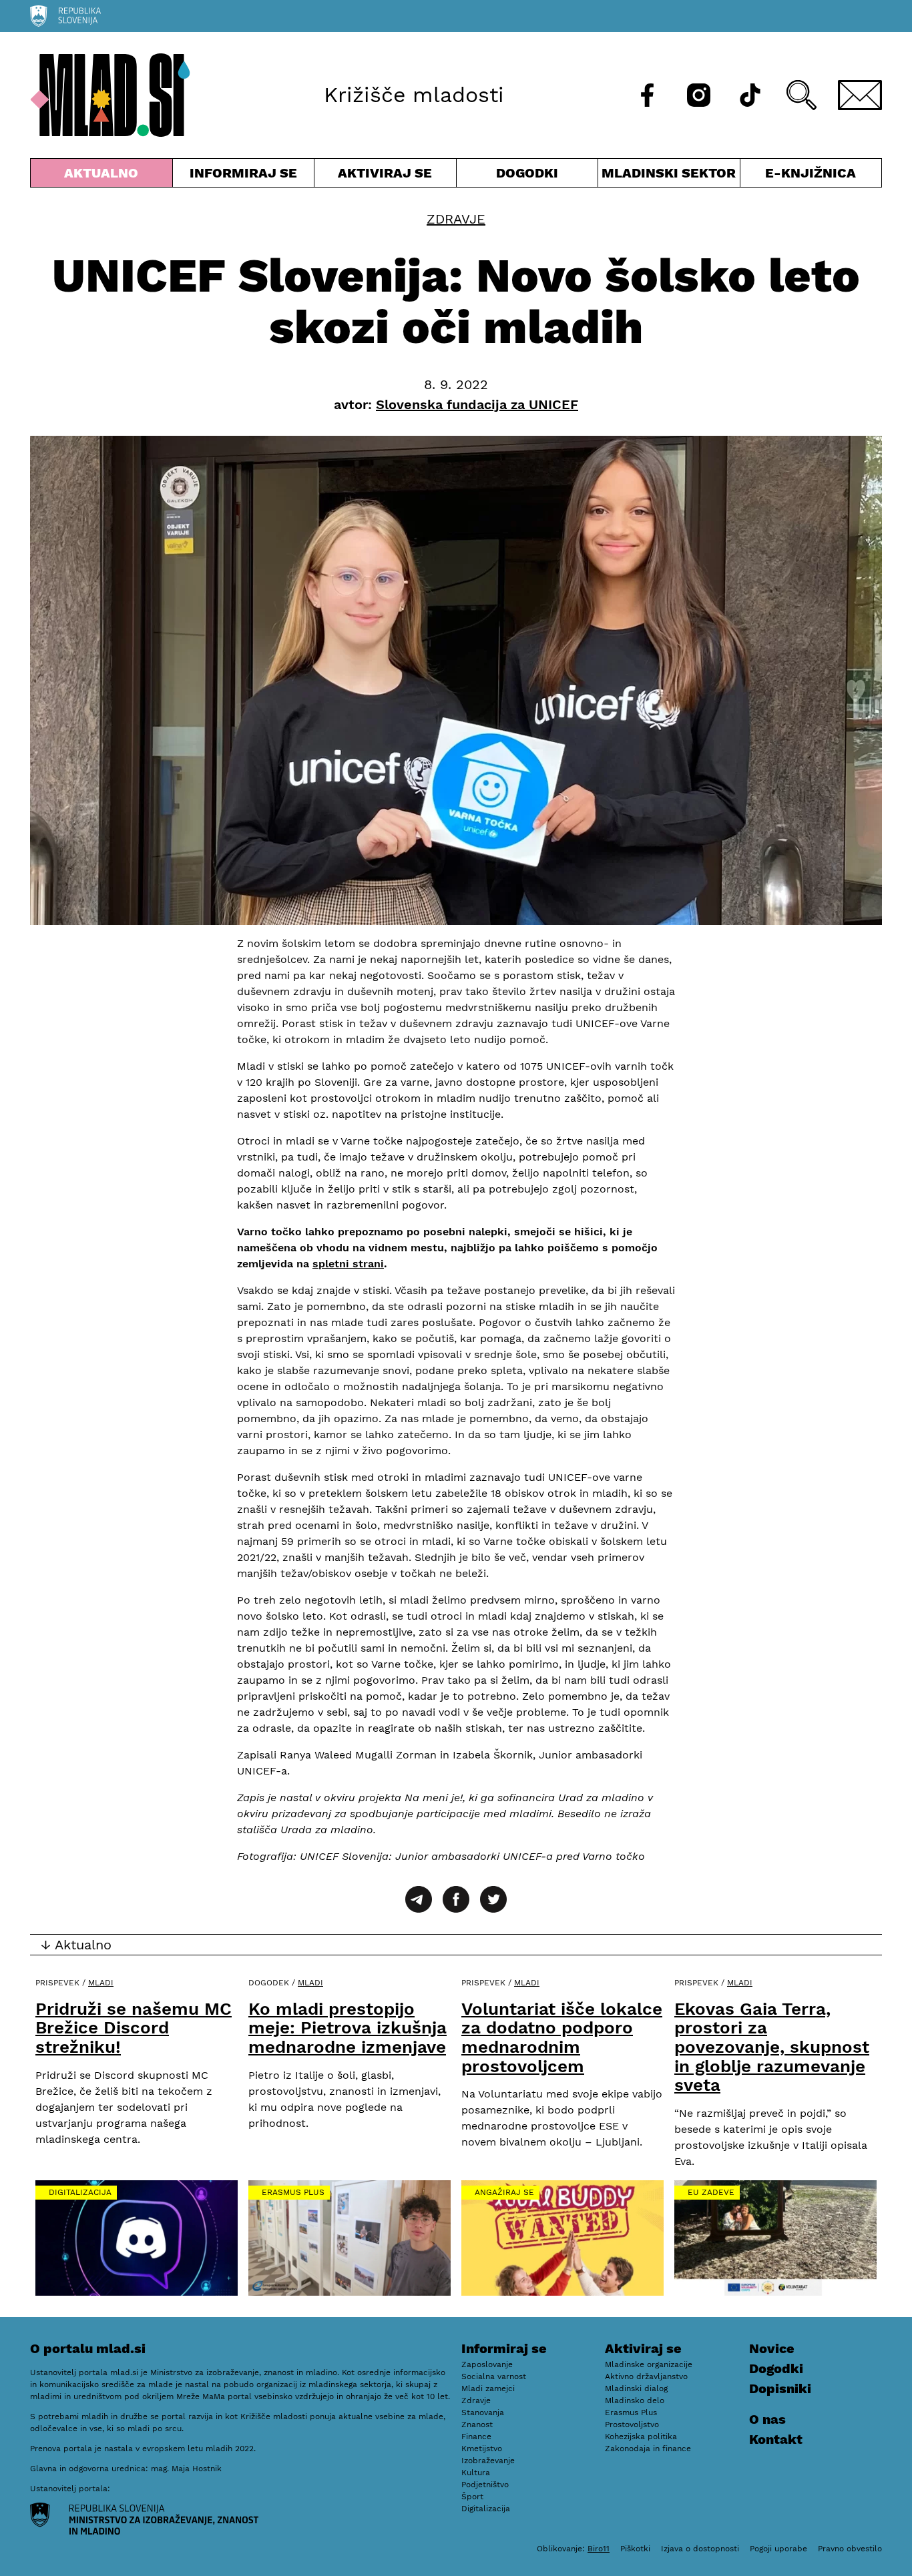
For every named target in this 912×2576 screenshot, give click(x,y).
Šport (472, 2497)
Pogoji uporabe (778, 2549)
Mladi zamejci (488, 2388)
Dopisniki (780, 2388)
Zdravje (456, 219)
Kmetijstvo (482, 2449)
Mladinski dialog (636, 2388)
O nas (767, 2419)
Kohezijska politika (641, 2437)
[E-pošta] (860, 95)
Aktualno (104, 176)
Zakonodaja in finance (648, 2449)
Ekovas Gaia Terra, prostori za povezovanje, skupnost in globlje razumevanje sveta (772, 2047)
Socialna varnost (494, 2376)
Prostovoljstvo (632, 2425)
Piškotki (635, 2549)
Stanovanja (483, 2412)
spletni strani (348, 1264)
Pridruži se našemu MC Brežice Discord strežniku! (134, 2028)
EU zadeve (711, 2192)
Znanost (477, 2425)
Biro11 (599, 2549)
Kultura (476, 2473)
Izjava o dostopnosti (700, 2549)
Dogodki (527, 173)
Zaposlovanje (487, 2364)
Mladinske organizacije (649, 2364)
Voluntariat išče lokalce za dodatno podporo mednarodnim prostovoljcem (562, 2037)
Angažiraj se (504, 2192)
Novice (772, 2348)
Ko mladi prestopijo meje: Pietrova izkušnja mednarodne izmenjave (348, 2028)
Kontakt (776, 2439)
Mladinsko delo (635, 2400)
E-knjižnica (811, 173)
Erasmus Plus (293, 2192)
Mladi (101, 1983)
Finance (476, 2437)
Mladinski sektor (669, 176)
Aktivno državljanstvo (646, 2376)
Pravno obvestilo (850, 2549)
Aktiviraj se (385, 176)
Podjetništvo (485, 2485)
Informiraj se (244, 176)
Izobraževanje (488, 2461)
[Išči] (802, 95)
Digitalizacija (80, 2192)
